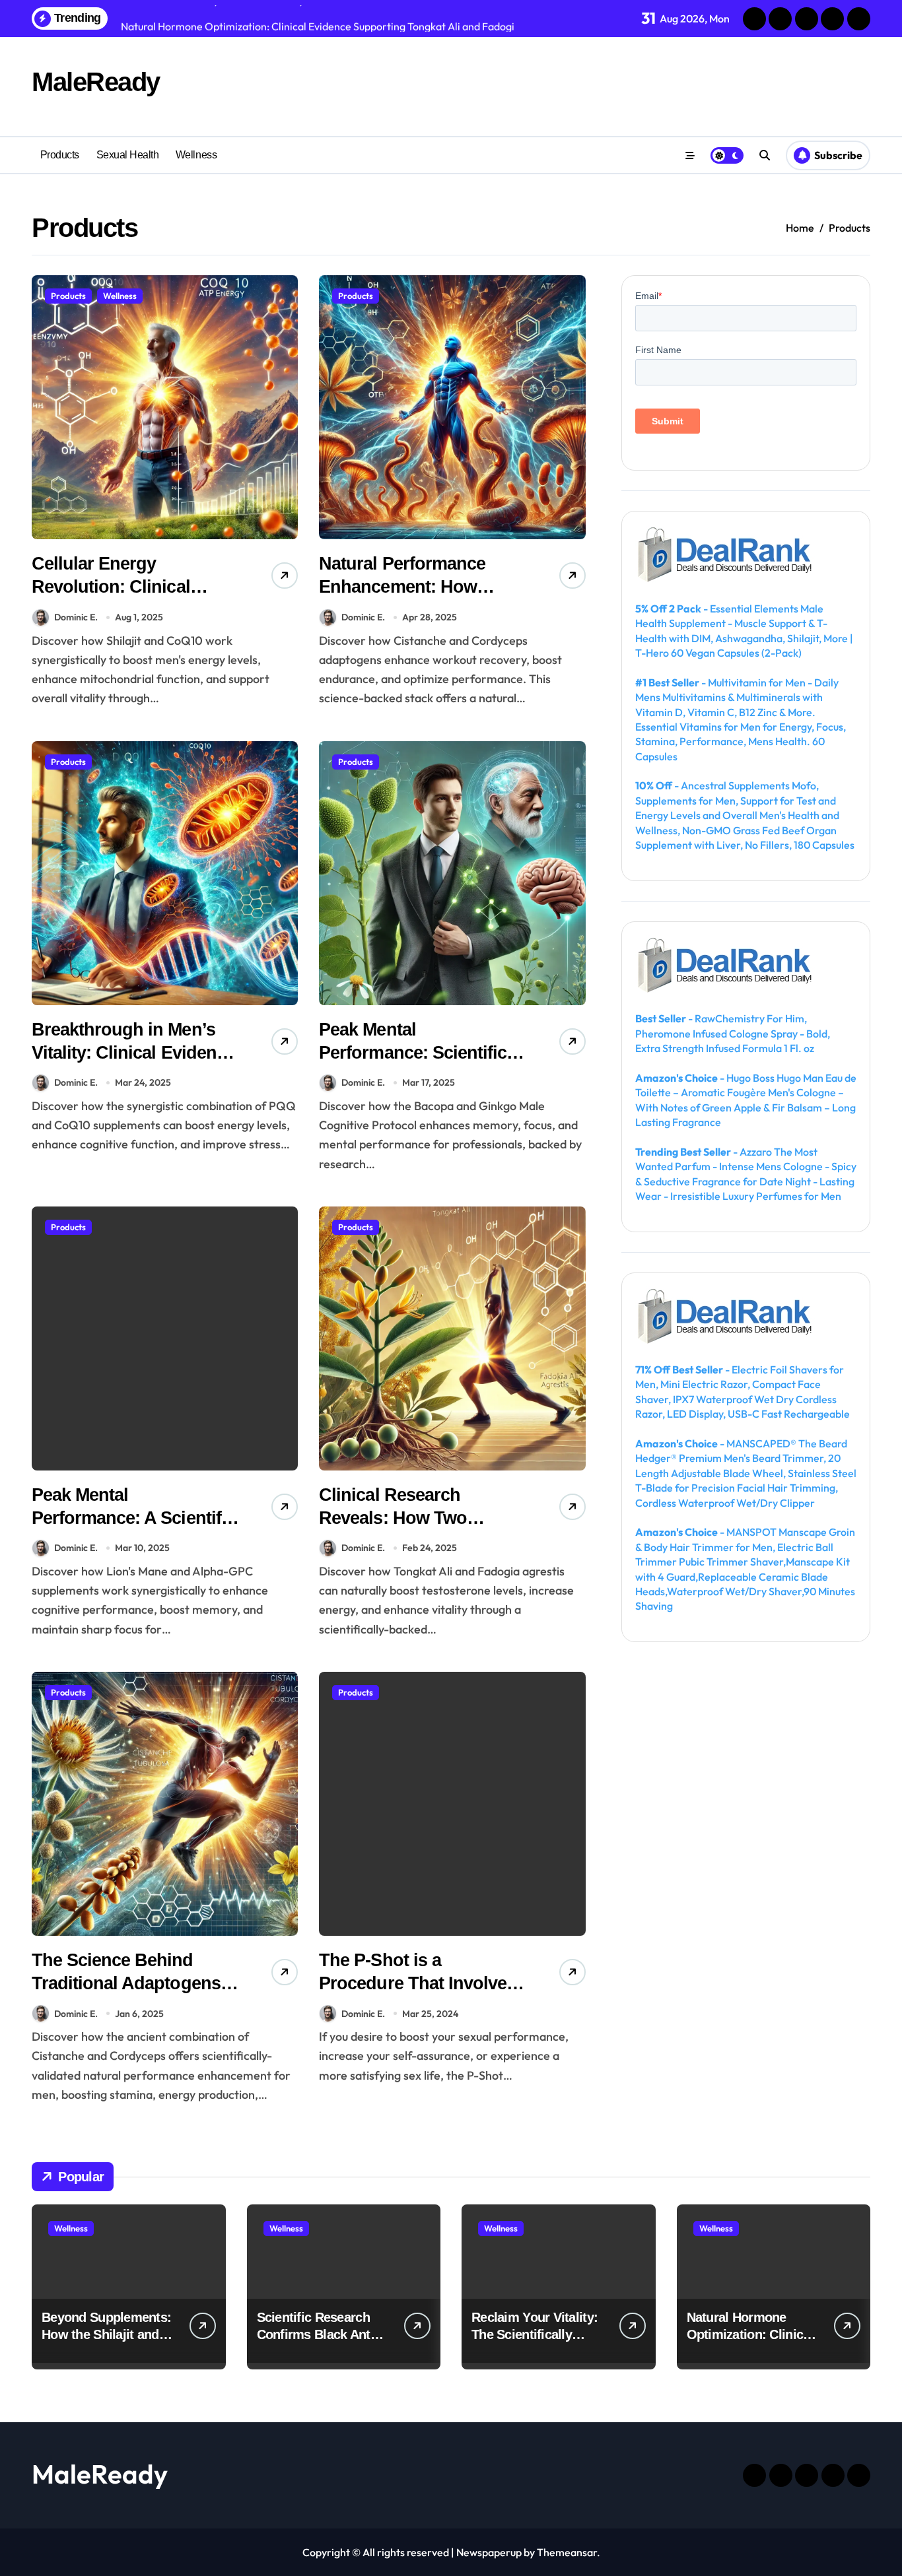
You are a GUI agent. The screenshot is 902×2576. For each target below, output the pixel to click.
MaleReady (96, 82)
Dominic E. (76, 617)
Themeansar (567, 2552)
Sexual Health (128, 155)
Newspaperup (489, 2552)
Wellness (196, 155)
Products (60, 155)
